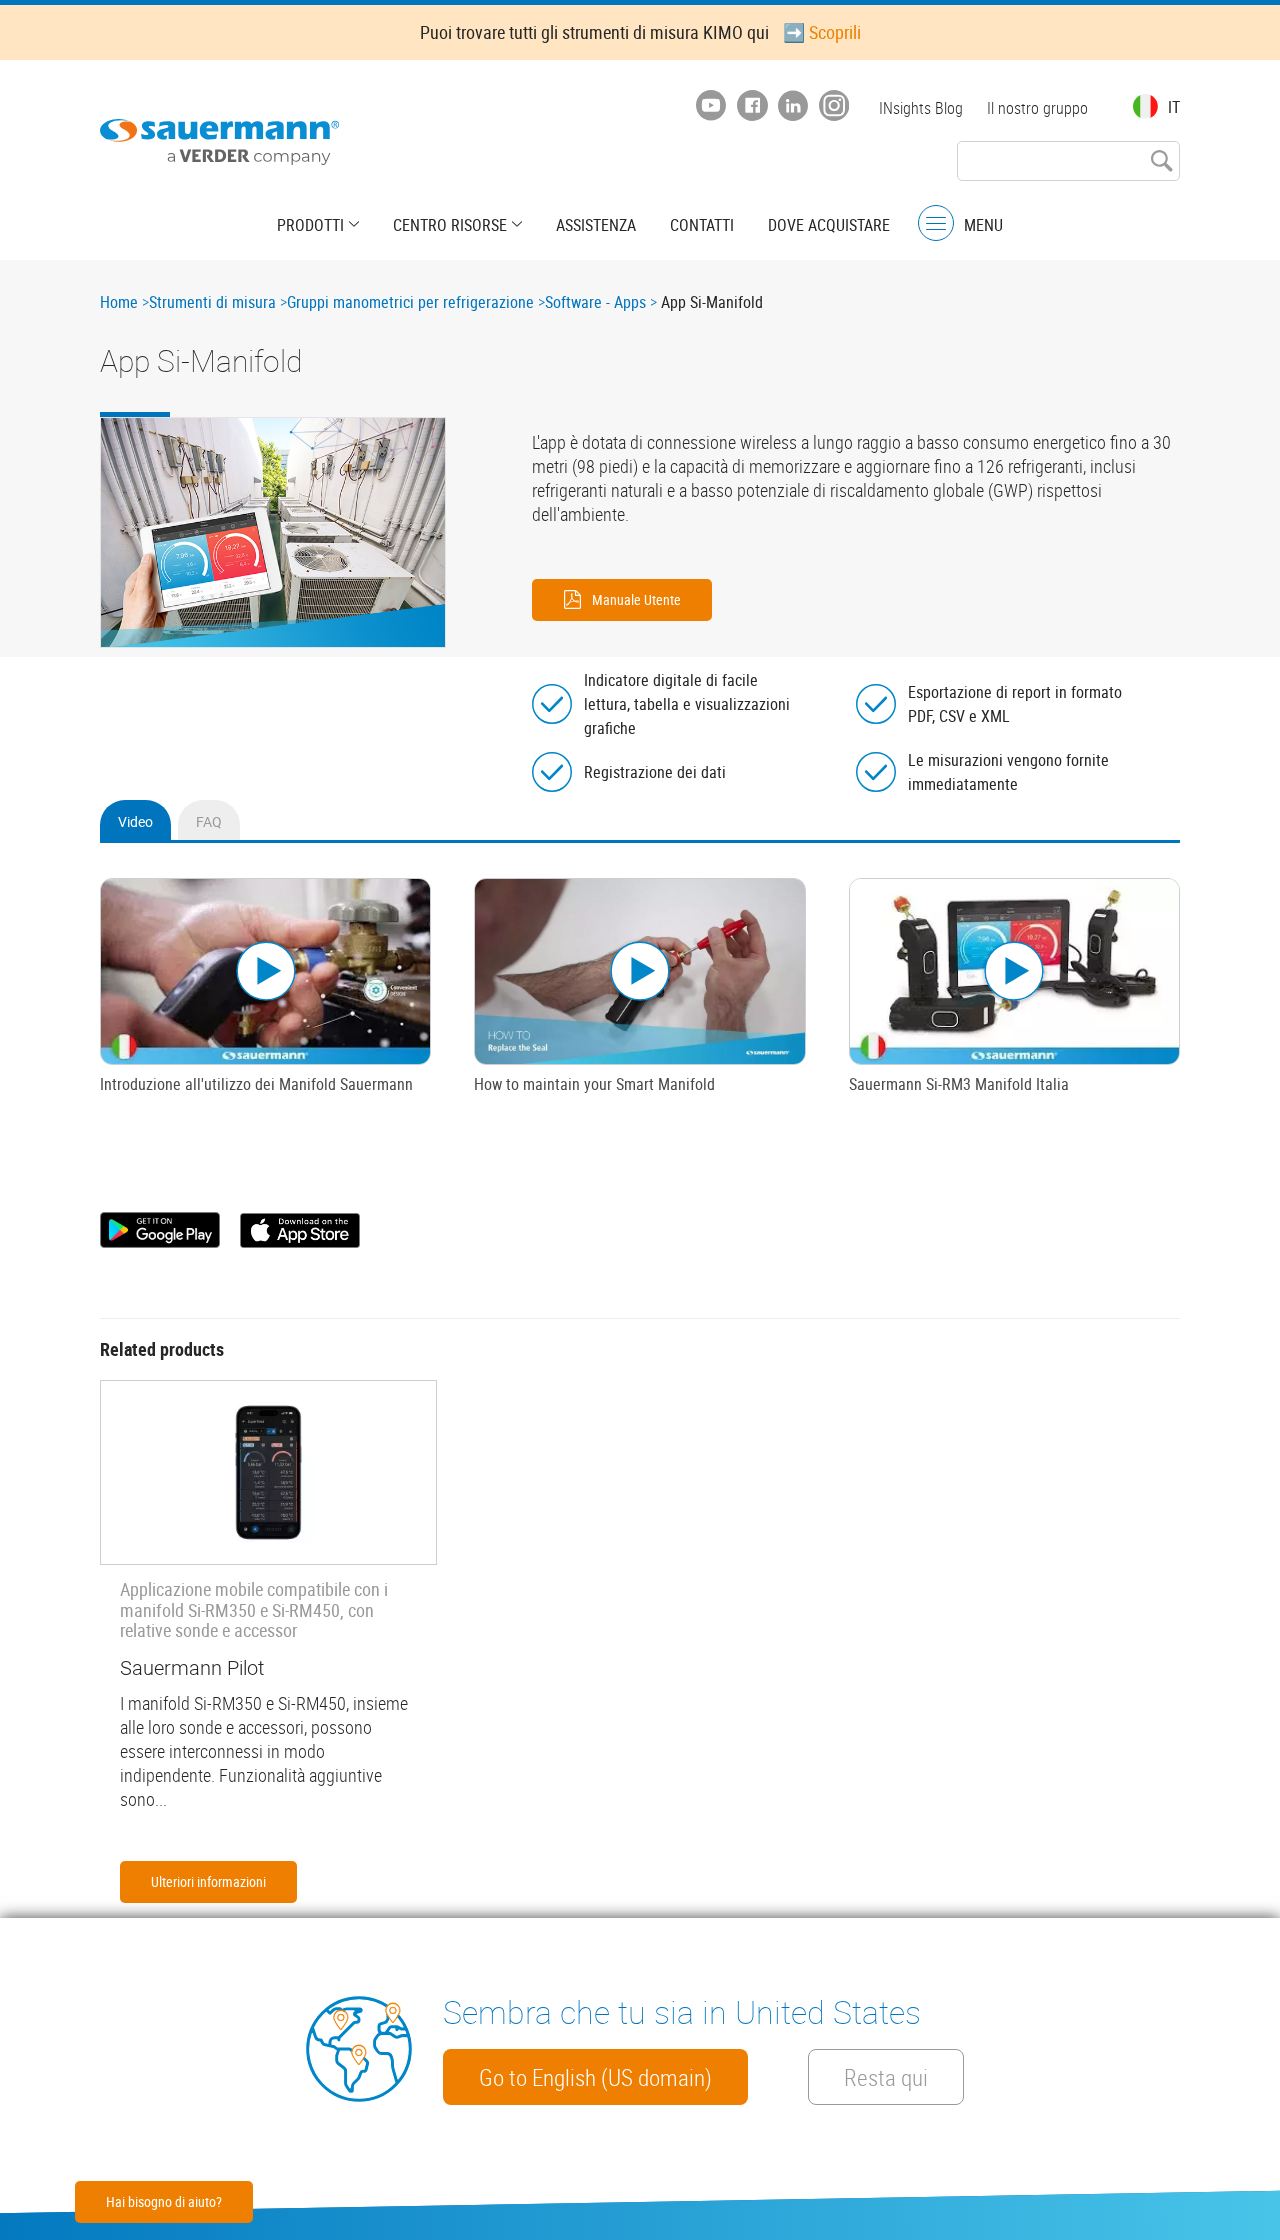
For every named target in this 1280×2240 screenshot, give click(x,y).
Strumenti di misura (212, 302)
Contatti (702, 225)
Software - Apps (595, 302)
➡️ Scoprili (822, 32)
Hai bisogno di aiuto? (164, 2201)
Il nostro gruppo (1037, 108)
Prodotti (310, 225)
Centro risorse (450, 225)
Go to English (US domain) (595, 2077)
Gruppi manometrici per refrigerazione (410, 302)
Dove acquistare (829, 225)
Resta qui (886, 2077)
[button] (273, 532)
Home (119, 302)
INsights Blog (921, 108)
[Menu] (936, 223)
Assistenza (596, 225)
